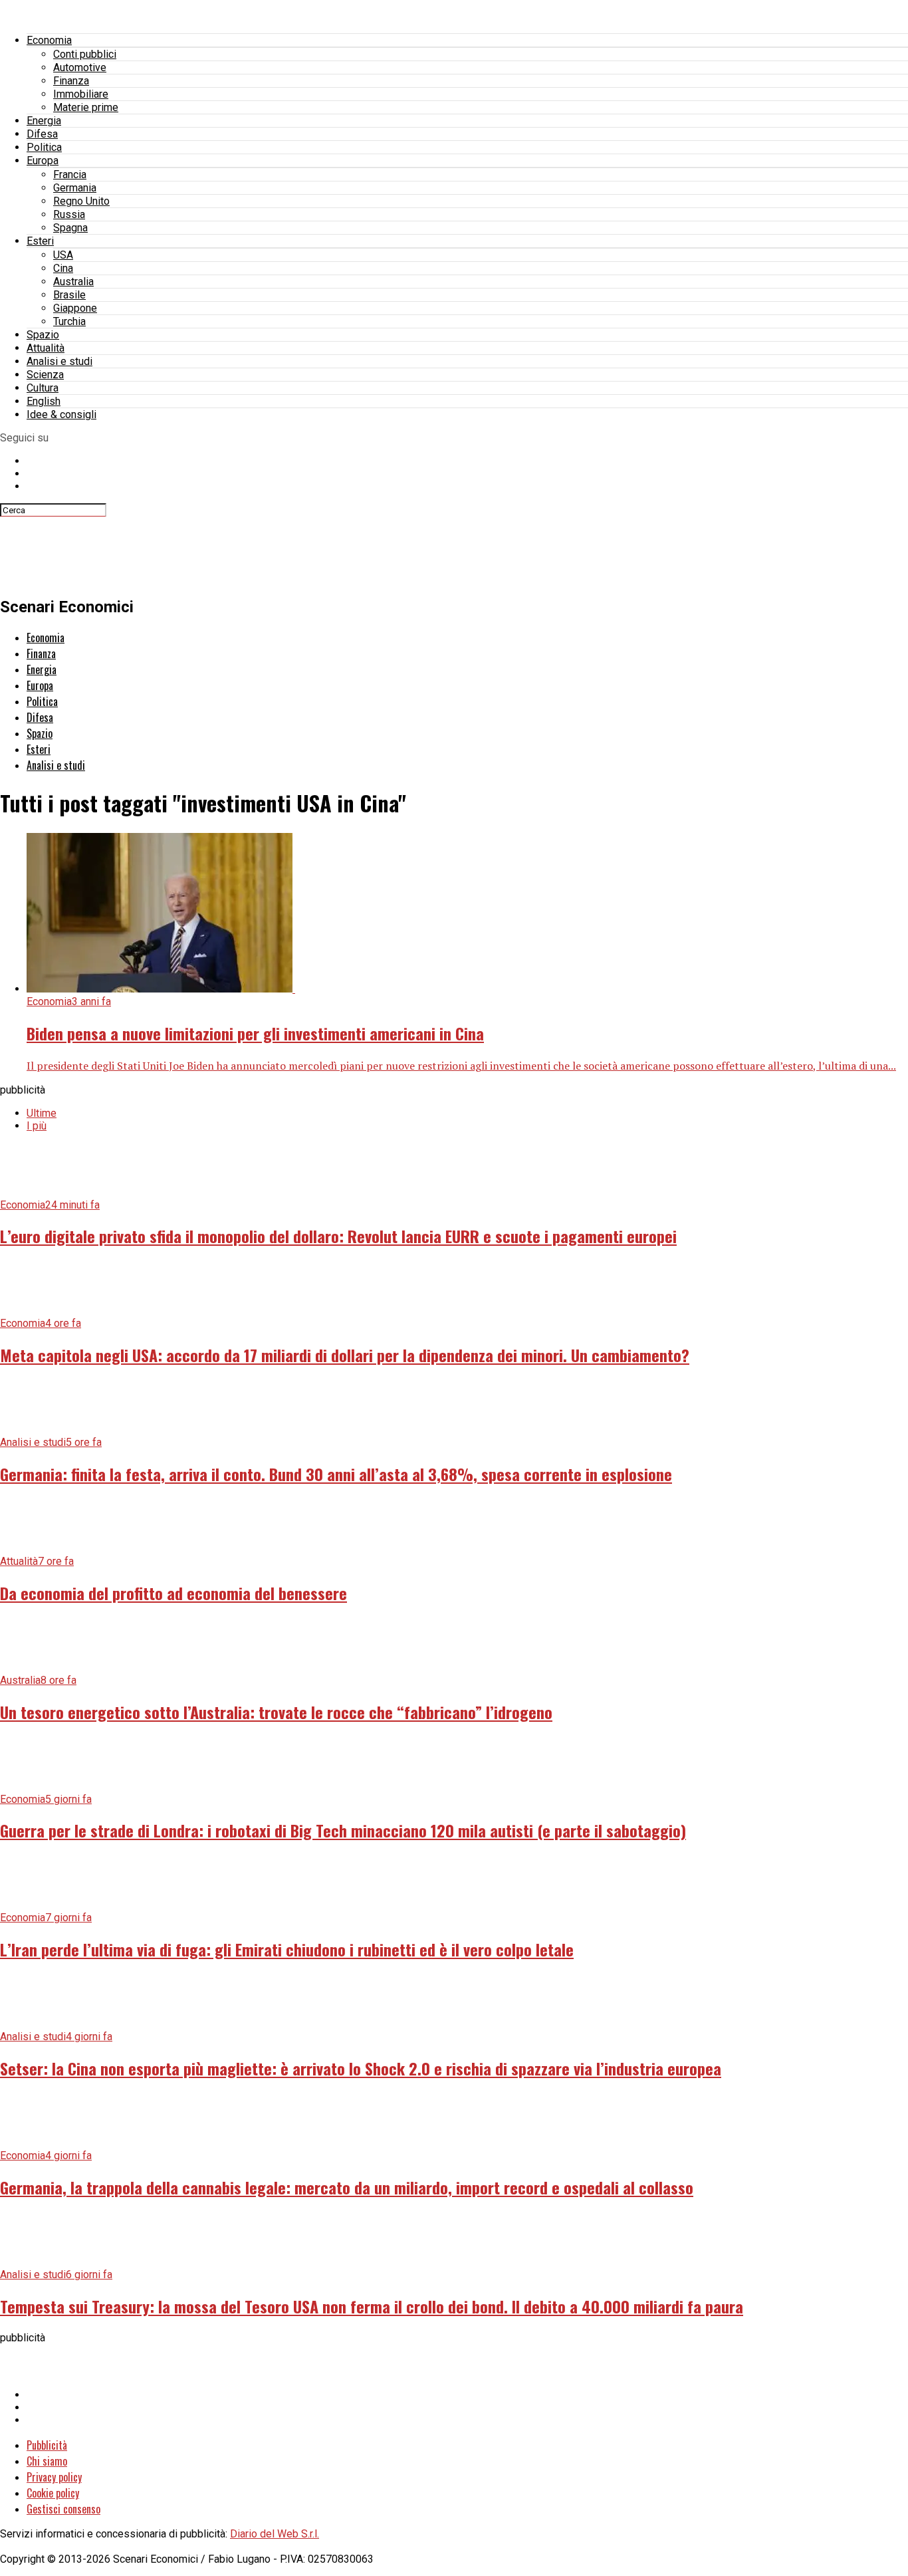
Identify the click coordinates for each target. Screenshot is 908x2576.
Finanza (71, 81)
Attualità (46, 348)
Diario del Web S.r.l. (275, 2534)
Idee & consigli (61, 414)
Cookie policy (53, 2493)
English (44, 401)
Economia (49, 40)
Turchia (69, 321)
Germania (75, 188)
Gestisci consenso (63, 2509)
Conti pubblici (85, 54)
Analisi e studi (59, 361)
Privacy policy (54, 2477)
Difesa (42, 134)
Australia (73, 282)
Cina (63, 268)
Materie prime (86, 107)
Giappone (75, 308)
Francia (70, 175)
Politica (44, 147)
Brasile (69, 295)
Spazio (43, 335)
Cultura (43, 388)
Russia (69, 214)
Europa (43, 161)
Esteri (40, 241)
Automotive (80, 67)
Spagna (70, 228)
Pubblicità (47, 2445)
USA (63, 255)
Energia (44, 121)
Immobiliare (81, 94)
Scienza (45, 375)
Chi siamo (47, 2461)
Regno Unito (81, 201)
